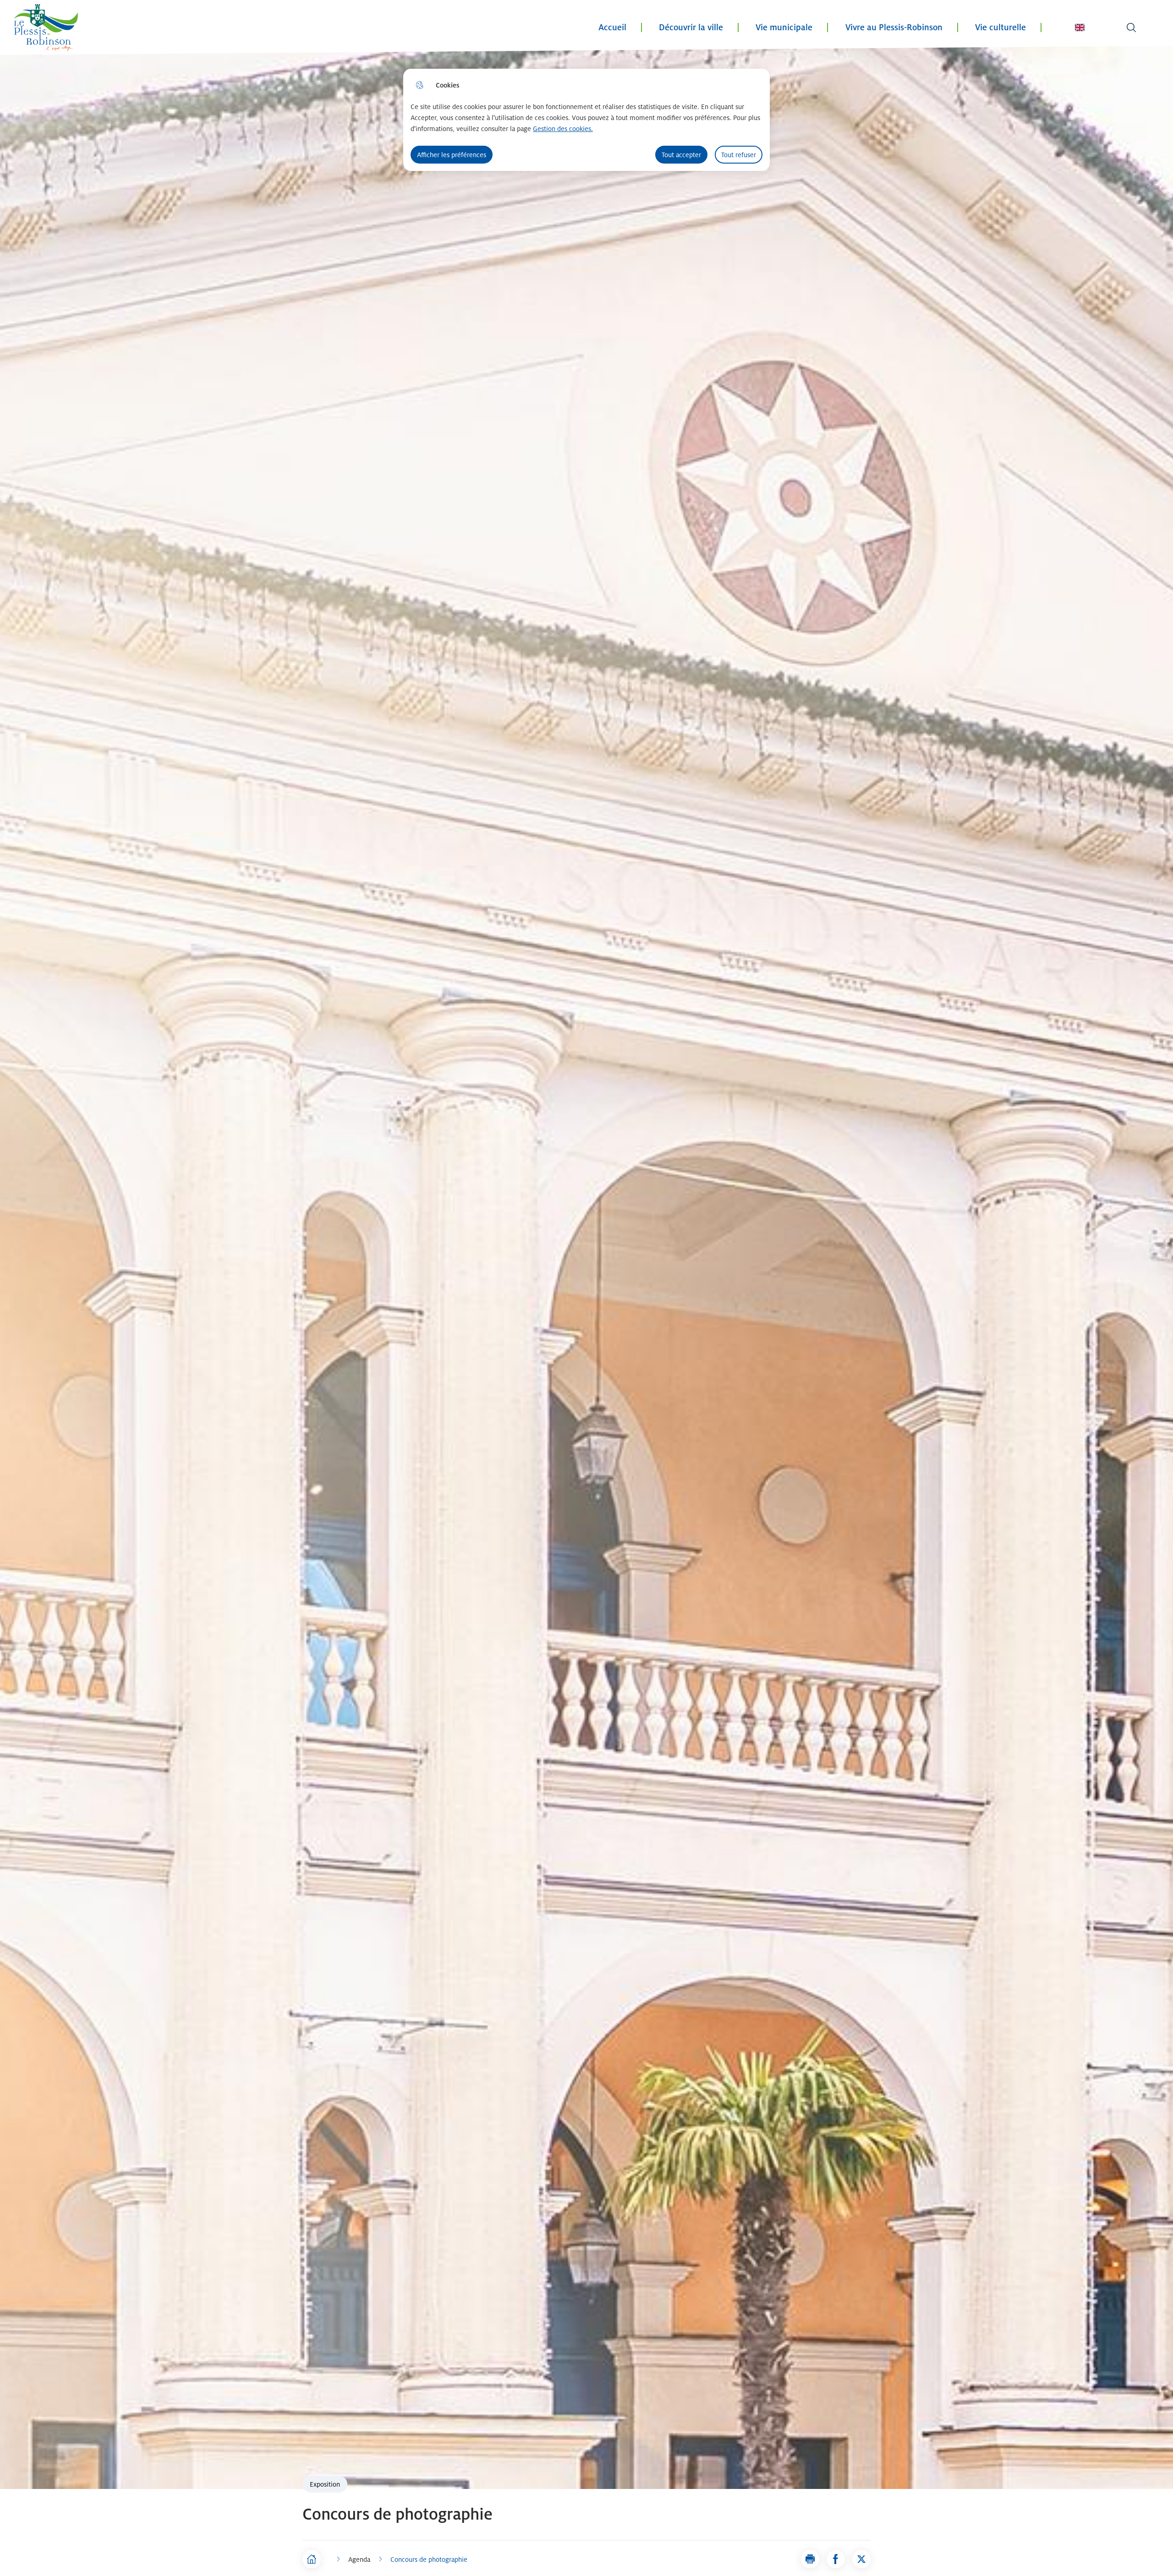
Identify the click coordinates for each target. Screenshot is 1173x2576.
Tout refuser (739, 155)
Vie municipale (784, 27)
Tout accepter (681, 155)
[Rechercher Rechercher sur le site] (1131, 27)
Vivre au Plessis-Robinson (894, 27)
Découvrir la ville (691, 27)
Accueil (612, 27)
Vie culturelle (1000, 27)
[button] (810, 2559)
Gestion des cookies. (563, 129)
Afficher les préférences (452, 155)
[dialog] (586, 120)
